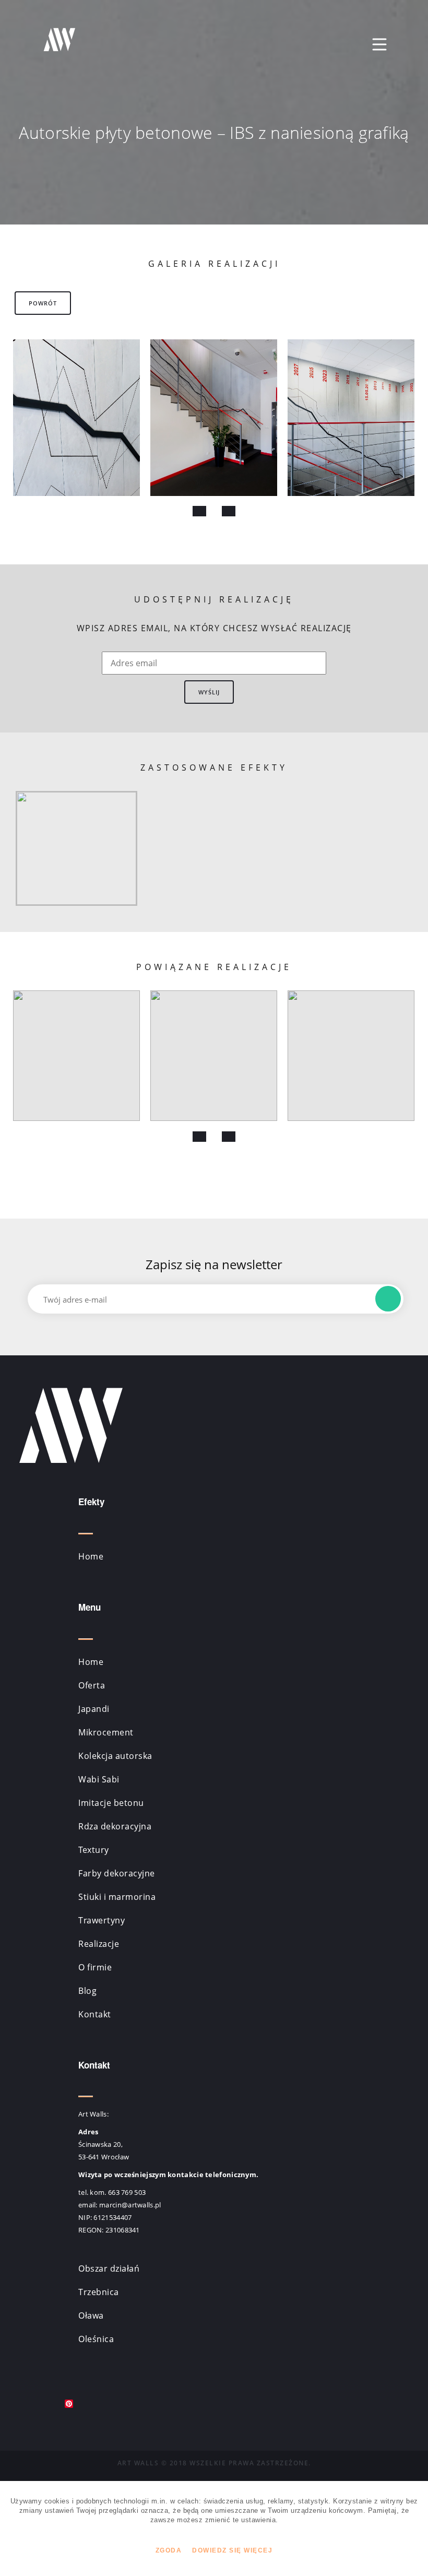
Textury (94, 1850)
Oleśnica (96, 2339)
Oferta (92, 1685)
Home (91, 1556)
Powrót (43, 303)
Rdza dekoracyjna (115, 1826)
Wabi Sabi (99, 1779)
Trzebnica (99, 2292)
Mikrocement (106, 1732)
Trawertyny (102, 1920)
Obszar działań (109, 2268)
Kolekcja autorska (115, 1756)
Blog (87, 1991)
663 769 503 (127, 2192)
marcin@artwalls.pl (130, 2205)
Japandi (94, 1709)
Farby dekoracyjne (117, 1873)
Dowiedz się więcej (232, 2550)
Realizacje (99, 1944)
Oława (91, 2315)
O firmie (95, 1967)
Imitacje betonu (111, 1803)
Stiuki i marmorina (117, 1897)
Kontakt (95, 2014)
